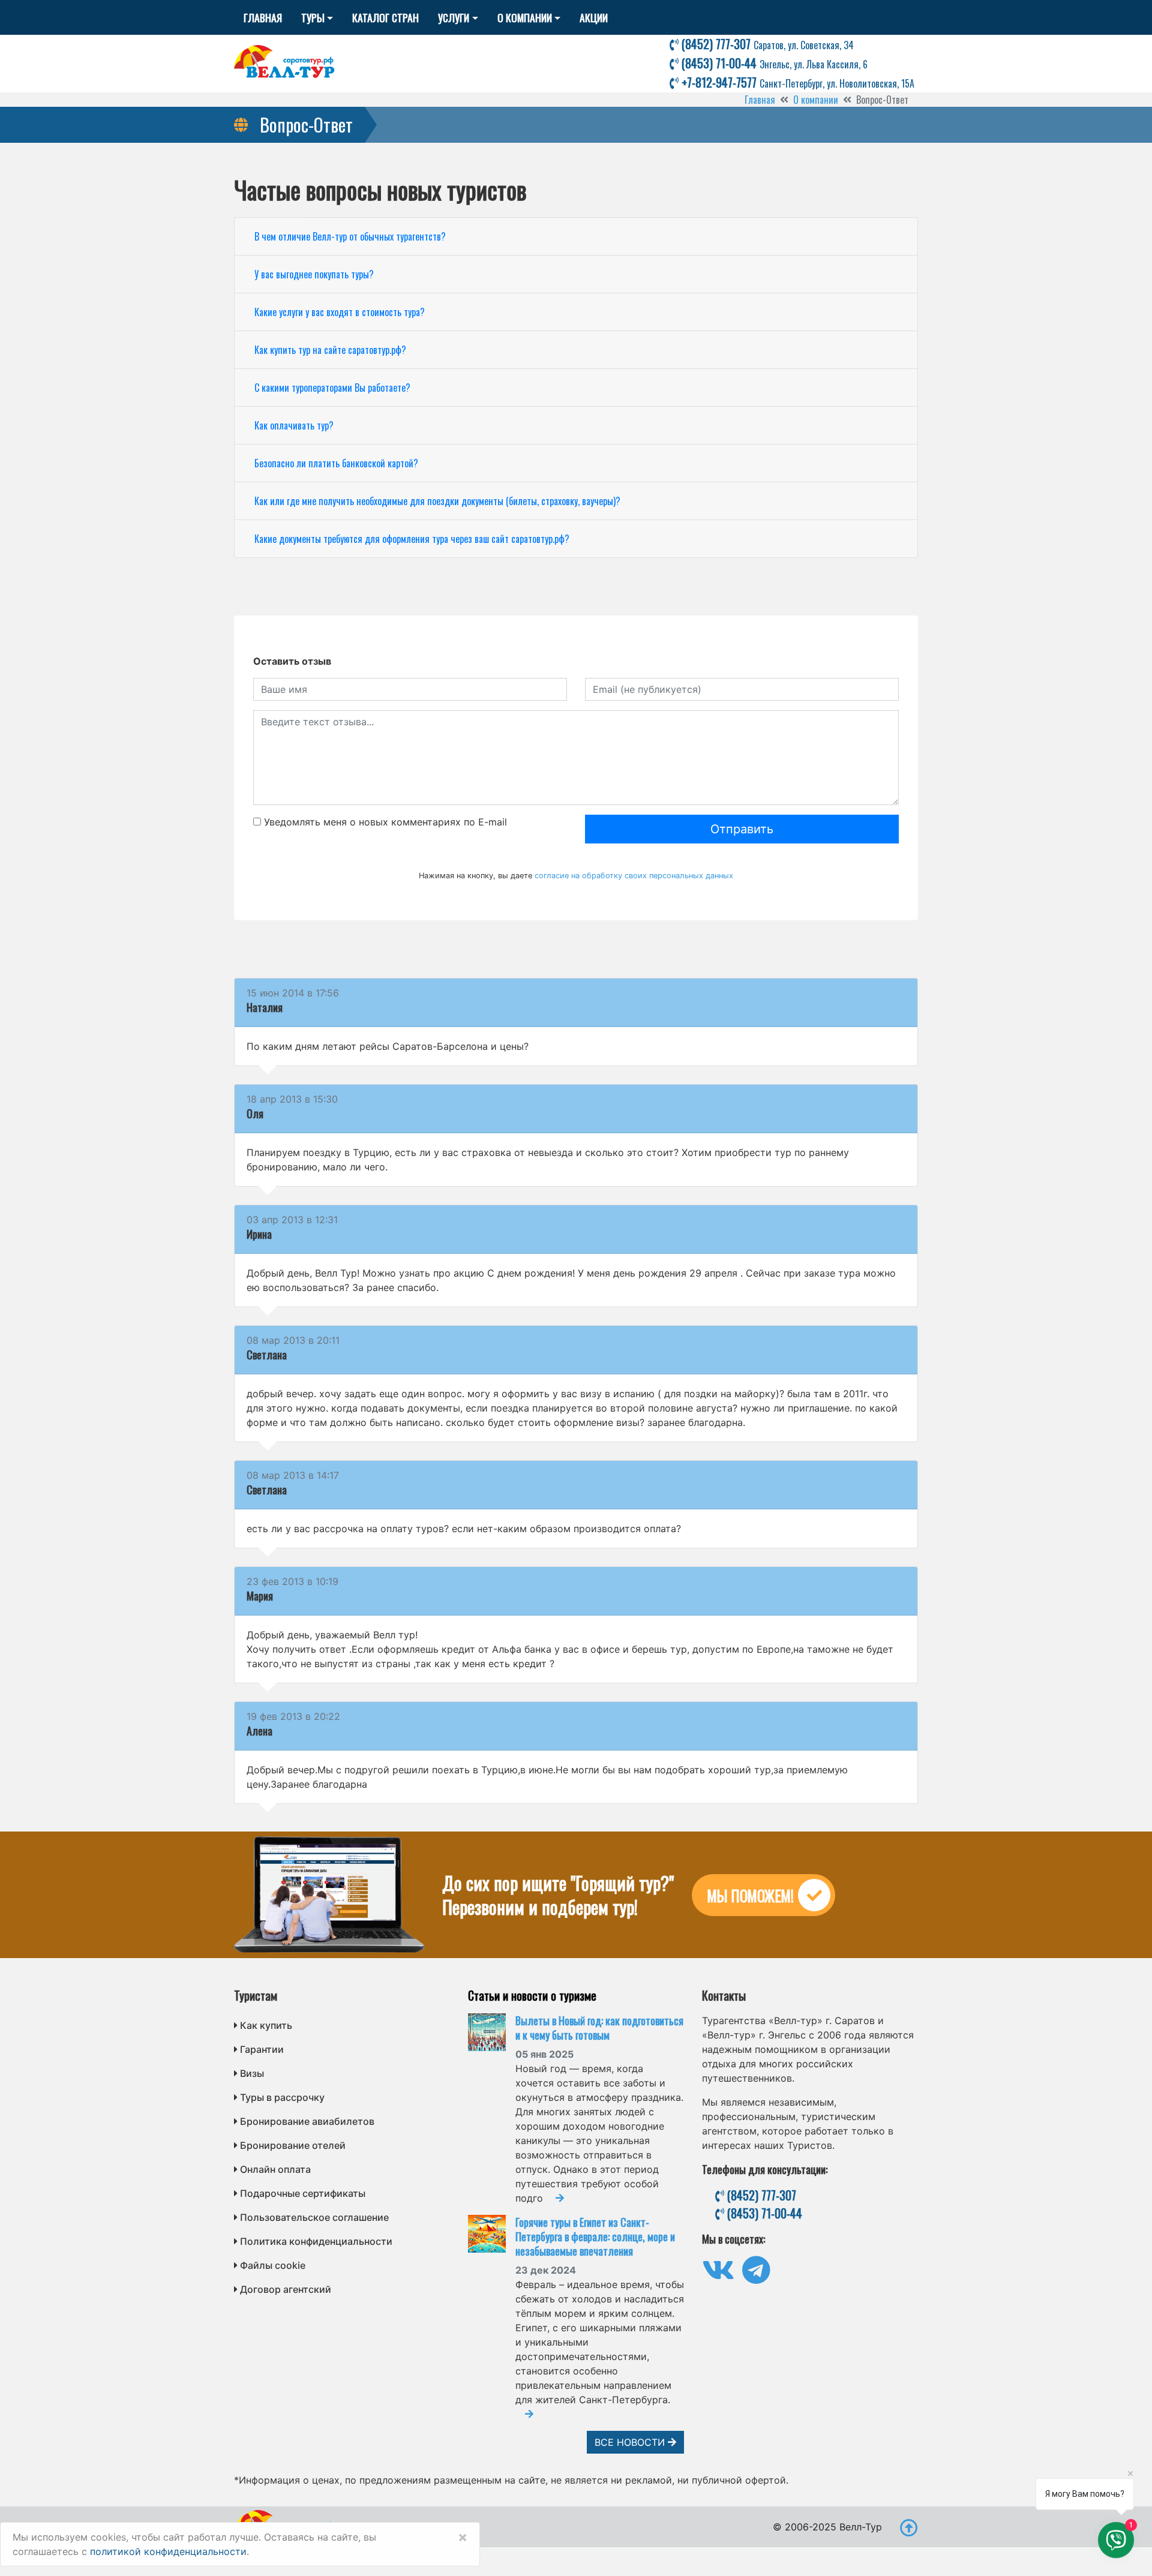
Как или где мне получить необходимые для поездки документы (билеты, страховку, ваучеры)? (437, 501)
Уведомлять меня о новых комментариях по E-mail (384, 822)
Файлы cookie (273, 2265)
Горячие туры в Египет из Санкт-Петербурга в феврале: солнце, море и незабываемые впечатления (595, 2236)
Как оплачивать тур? (294, 425)
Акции (594, 17)
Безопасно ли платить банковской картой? (336, 463)
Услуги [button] (454, 17)
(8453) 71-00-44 (773, 63)
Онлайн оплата (275, 2169)
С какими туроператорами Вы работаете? (332, 388)
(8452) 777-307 (766, 44)
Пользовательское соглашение (314, 2217)
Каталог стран (385, 17)
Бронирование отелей (293, 2145)
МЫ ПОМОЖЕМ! (750, 1895)
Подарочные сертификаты (303, 2193)
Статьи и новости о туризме (532, 1995)
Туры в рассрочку (282, 2097)
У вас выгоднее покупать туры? (314, 274)
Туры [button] (313, 17)
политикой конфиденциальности (168, 2551)
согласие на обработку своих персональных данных (634, 876)
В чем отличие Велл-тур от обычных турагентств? (350, 236)
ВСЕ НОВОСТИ (631, 2442)
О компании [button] (525, 17)
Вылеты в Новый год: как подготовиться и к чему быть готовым (599, 2028)
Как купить (266, 2025)
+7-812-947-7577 (796, 82)
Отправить (742, 829)
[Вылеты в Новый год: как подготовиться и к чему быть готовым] (492, 2032)
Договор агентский (286, 2289)
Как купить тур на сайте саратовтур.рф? (330, 350)
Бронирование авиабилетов (307, 2121)
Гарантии (262, 2049)
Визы (252, 2073)
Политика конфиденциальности (316, 2241)
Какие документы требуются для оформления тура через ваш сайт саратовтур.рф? (412, 539)
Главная (263, 17)
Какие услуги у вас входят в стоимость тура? (340, 312)
